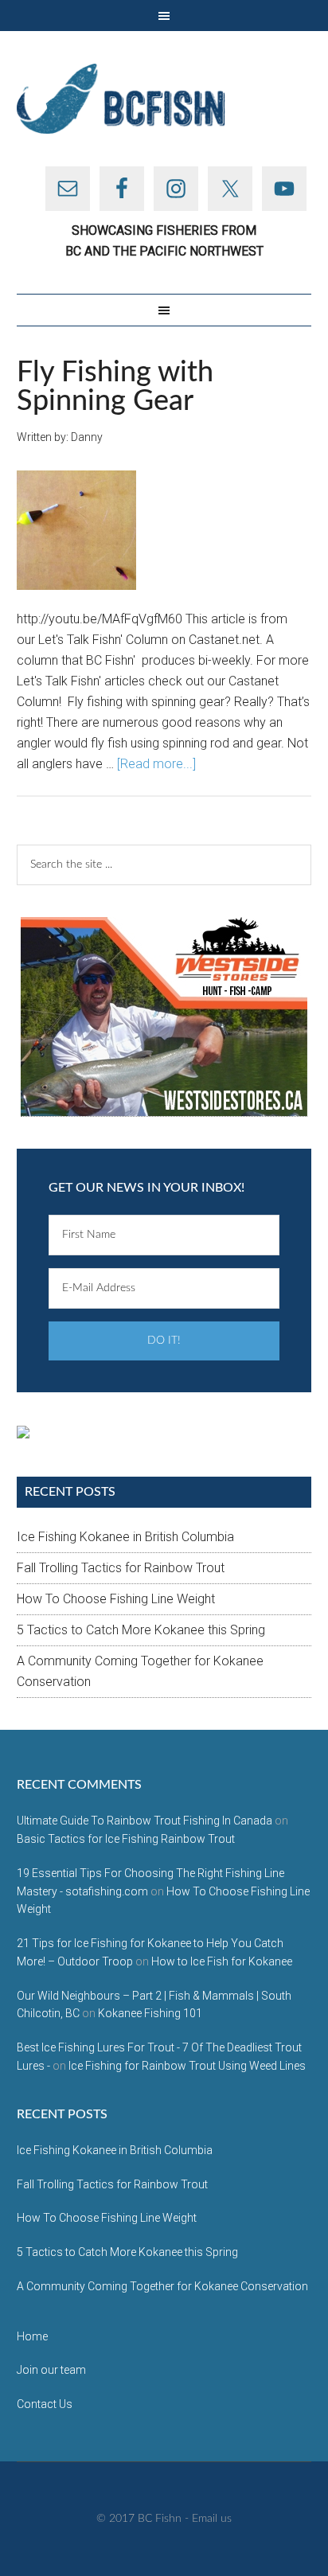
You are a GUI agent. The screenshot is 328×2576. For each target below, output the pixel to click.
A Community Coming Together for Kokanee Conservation (162, 2286)
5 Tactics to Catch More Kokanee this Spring (141, 1630)
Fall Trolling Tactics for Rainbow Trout (121, 1568)
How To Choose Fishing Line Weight (116, 1599)
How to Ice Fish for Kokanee (222, 1961)
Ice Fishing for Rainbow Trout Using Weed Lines (187, 2066)
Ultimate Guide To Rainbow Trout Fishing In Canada (144, 1821)
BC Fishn (164, 99)
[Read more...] (156, 764)
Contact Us (45, 2404)
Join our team (51, 2370)
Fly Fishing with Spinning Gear (115, 387)
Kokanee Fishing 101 (150, 2013)
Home (32, 2336)
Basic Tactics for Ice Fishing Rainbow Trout (126, 1839)
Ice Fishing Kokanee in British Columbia (125, 1537)
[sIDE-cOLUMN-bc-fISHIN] (164, 1017)
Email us (212, 2519)
